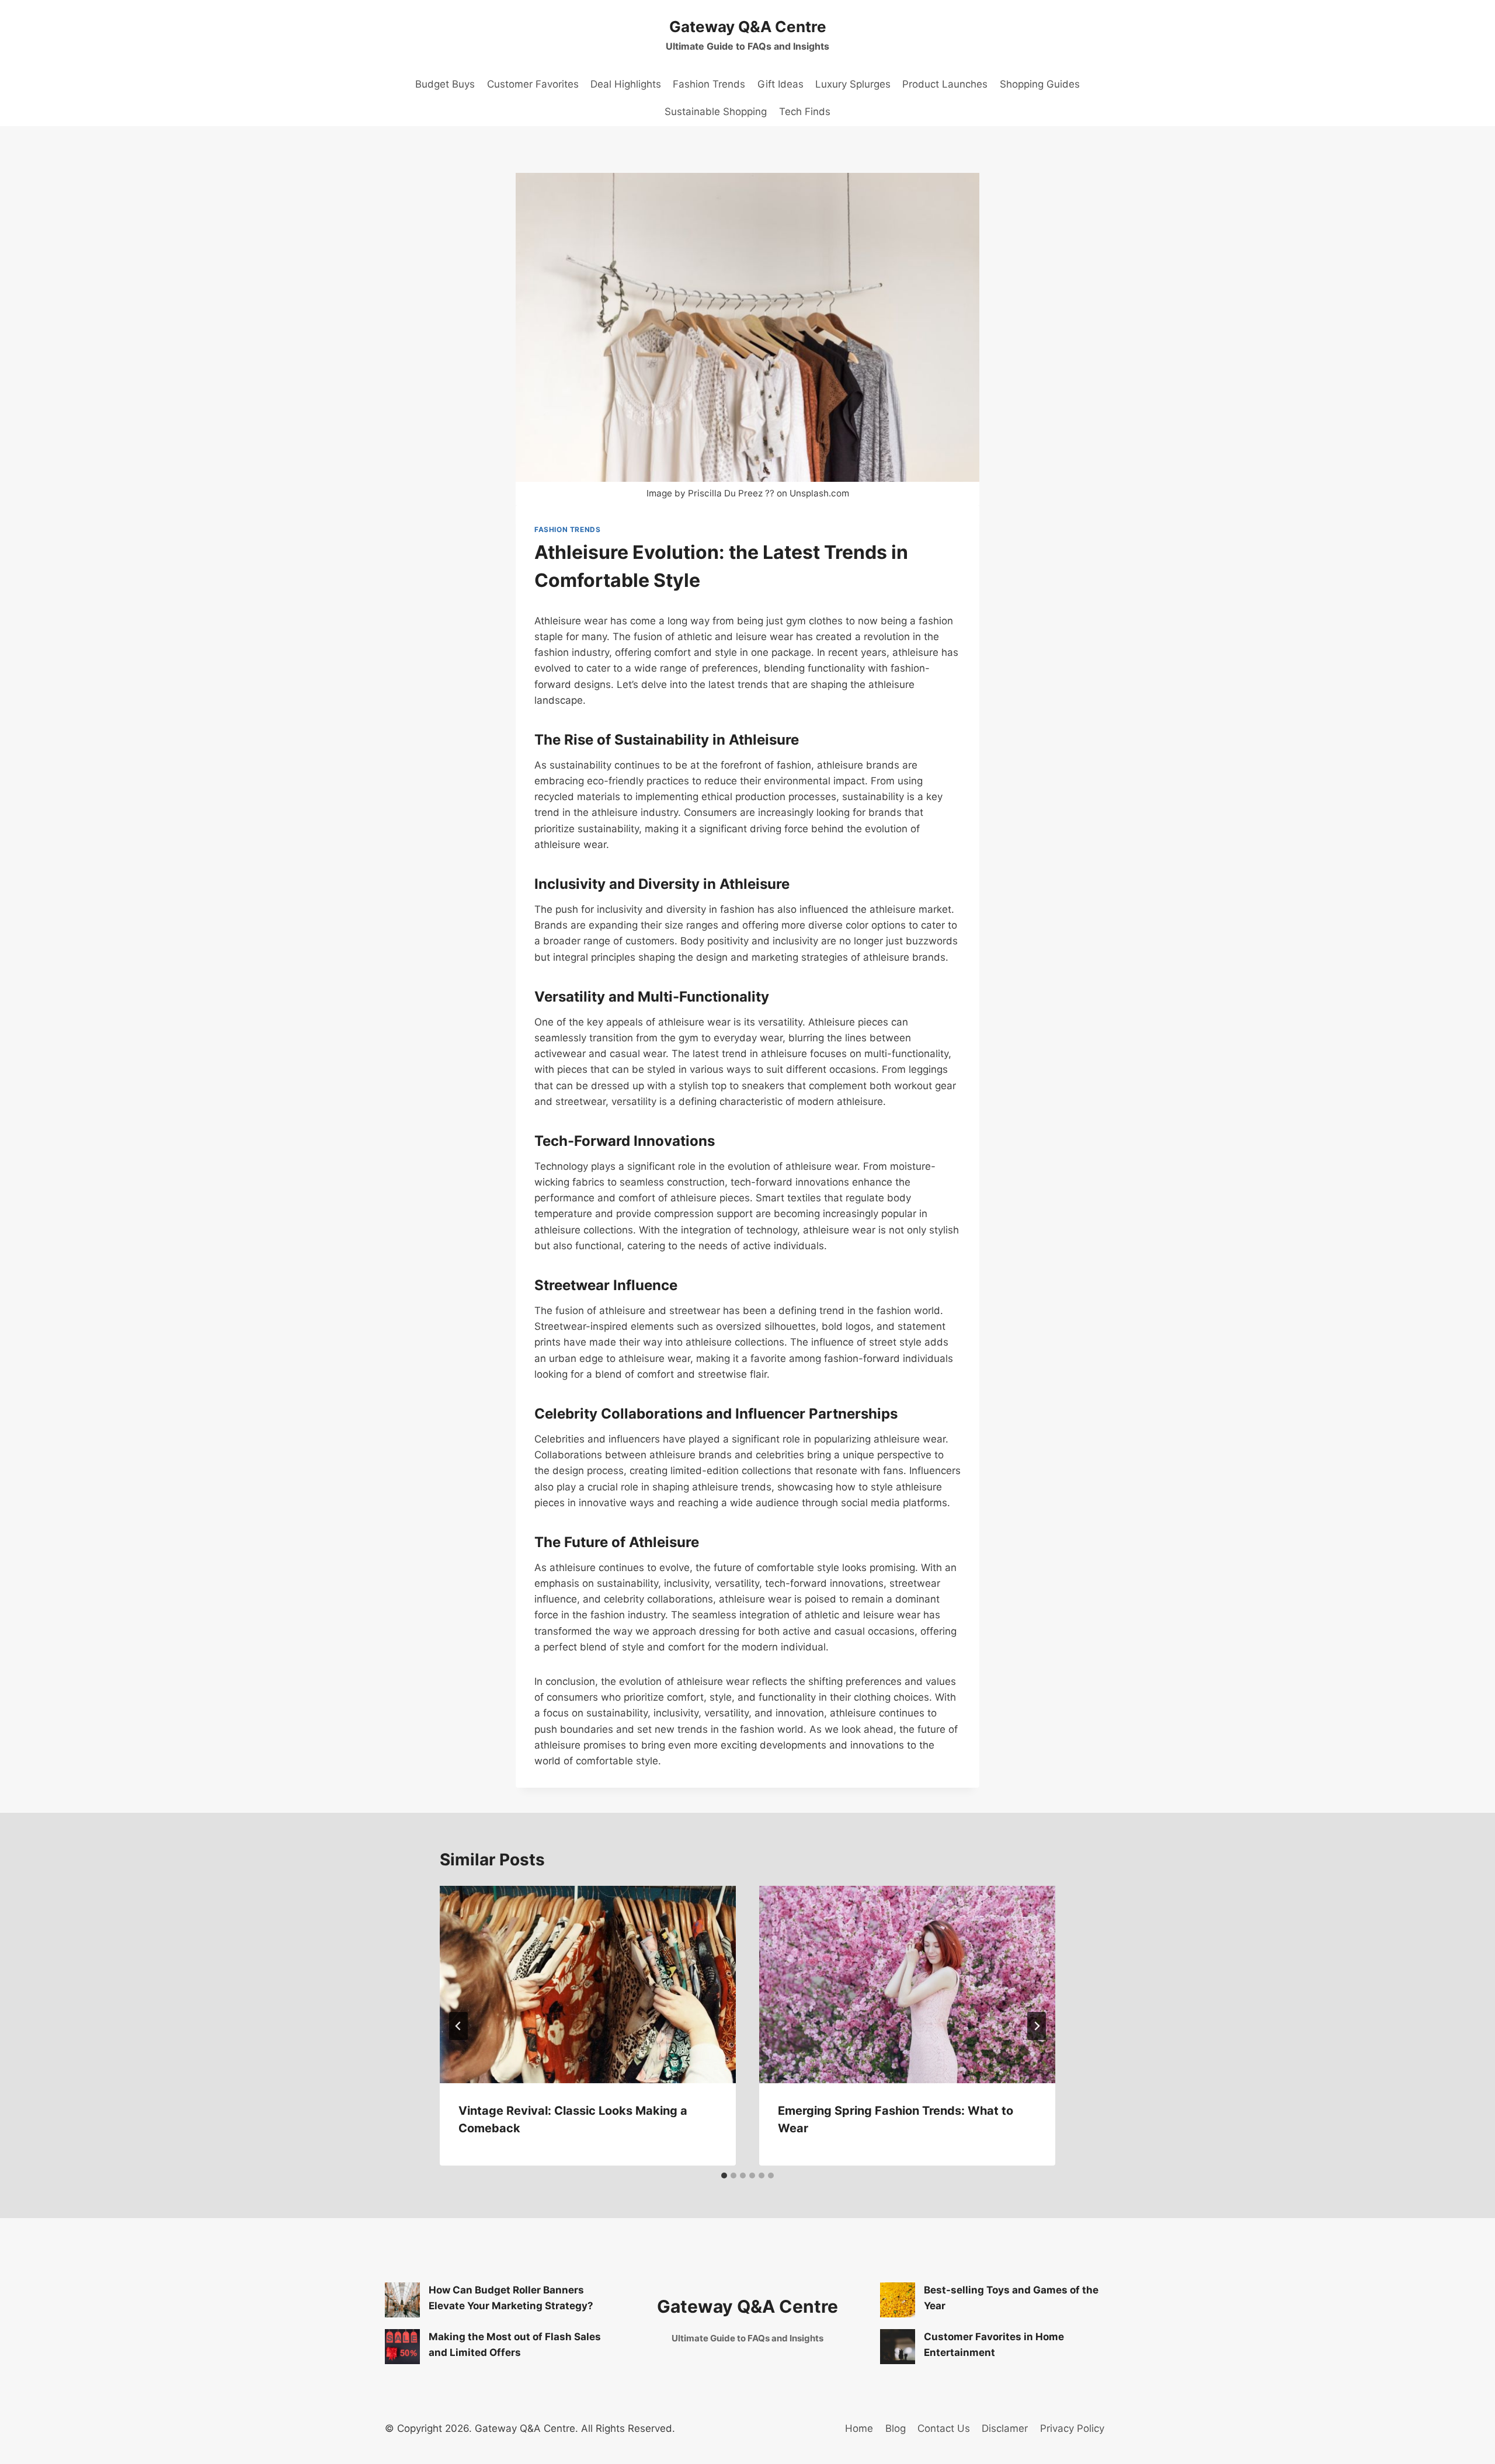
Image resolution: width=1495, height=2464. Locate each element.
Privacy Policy (1072, 2428)
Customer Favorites (533, 84)
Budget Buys (445, 84)
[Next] (1037, 2026)
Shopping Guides (1040, 84)
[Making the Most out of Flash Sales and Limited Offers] (402, 2347)
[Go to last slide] (458, 2026)
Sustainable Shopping (716, 112)
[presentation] (588, 1985)
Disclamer (1005, 2428)
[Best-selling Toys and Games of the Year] (898, 2300)
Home (859, 2428)
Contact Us (944, 2428)
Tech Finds (805, 112)
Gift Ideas (780, 84)
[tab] (724, 2175)
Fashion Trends (709, 84)
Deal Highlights (626, 84)
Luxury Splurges (853, 84)
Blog (896, 2428)
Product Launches (945, 84)
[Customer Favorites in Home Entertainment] (898, 2347)
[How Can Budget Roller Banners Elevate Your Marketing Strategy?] (402, 2300)
